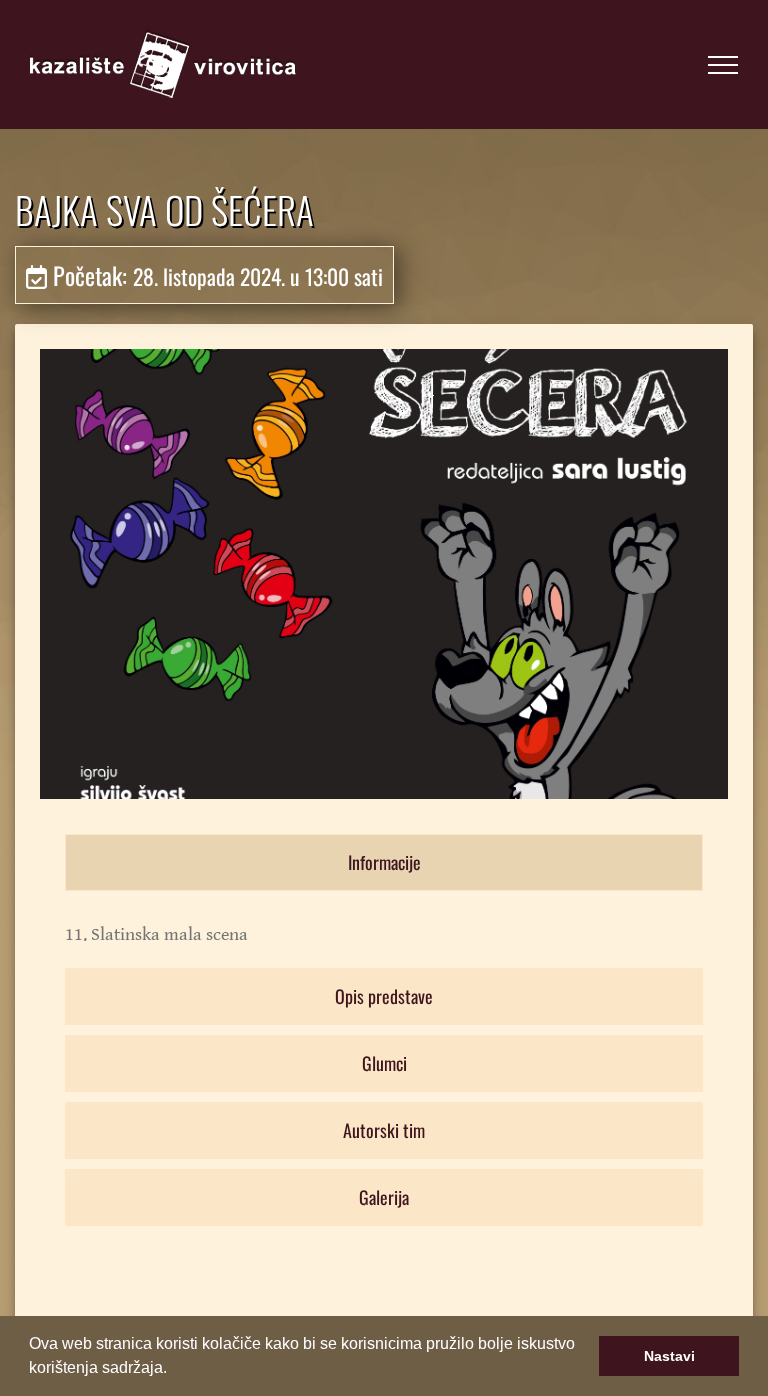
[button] (174, 1370)
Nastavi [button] (669, 1356)
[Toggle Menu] (723, 65)
